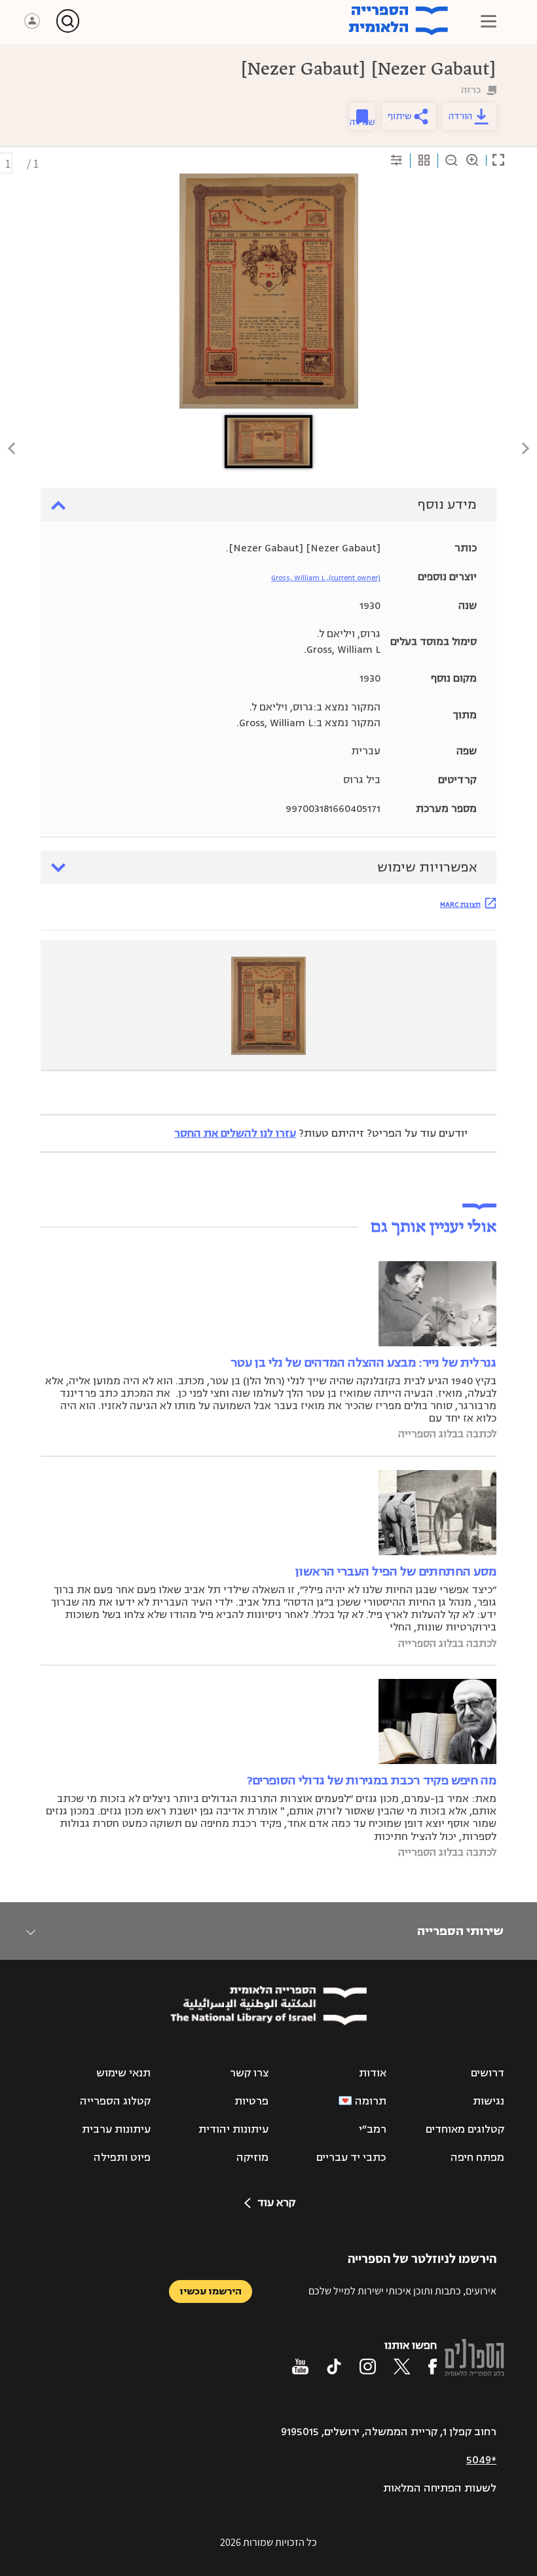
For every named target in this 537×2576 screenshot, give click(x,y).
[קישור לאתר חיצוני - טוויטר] (402, 2366)
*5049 (481, 2460)
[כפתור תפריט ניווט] (489, 21)
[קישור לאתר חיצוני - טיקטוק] (334, 2366)
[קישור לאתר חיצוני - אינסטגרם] (368, 2366)
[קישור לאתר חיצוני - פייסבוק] (433, 2366)
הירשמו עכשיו (211, 2291)
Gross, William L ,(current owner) (326, 578)
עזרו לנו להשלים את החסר (235, 1133)
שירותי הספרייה (460, 1931)
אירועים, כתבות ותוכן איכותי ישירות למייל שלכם (402, 2291)
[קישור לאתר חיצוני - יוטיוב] (300, 2366)
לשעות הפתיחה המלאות (440, 2488)
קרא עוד (276, 2203)
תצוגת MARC (460, 904)
